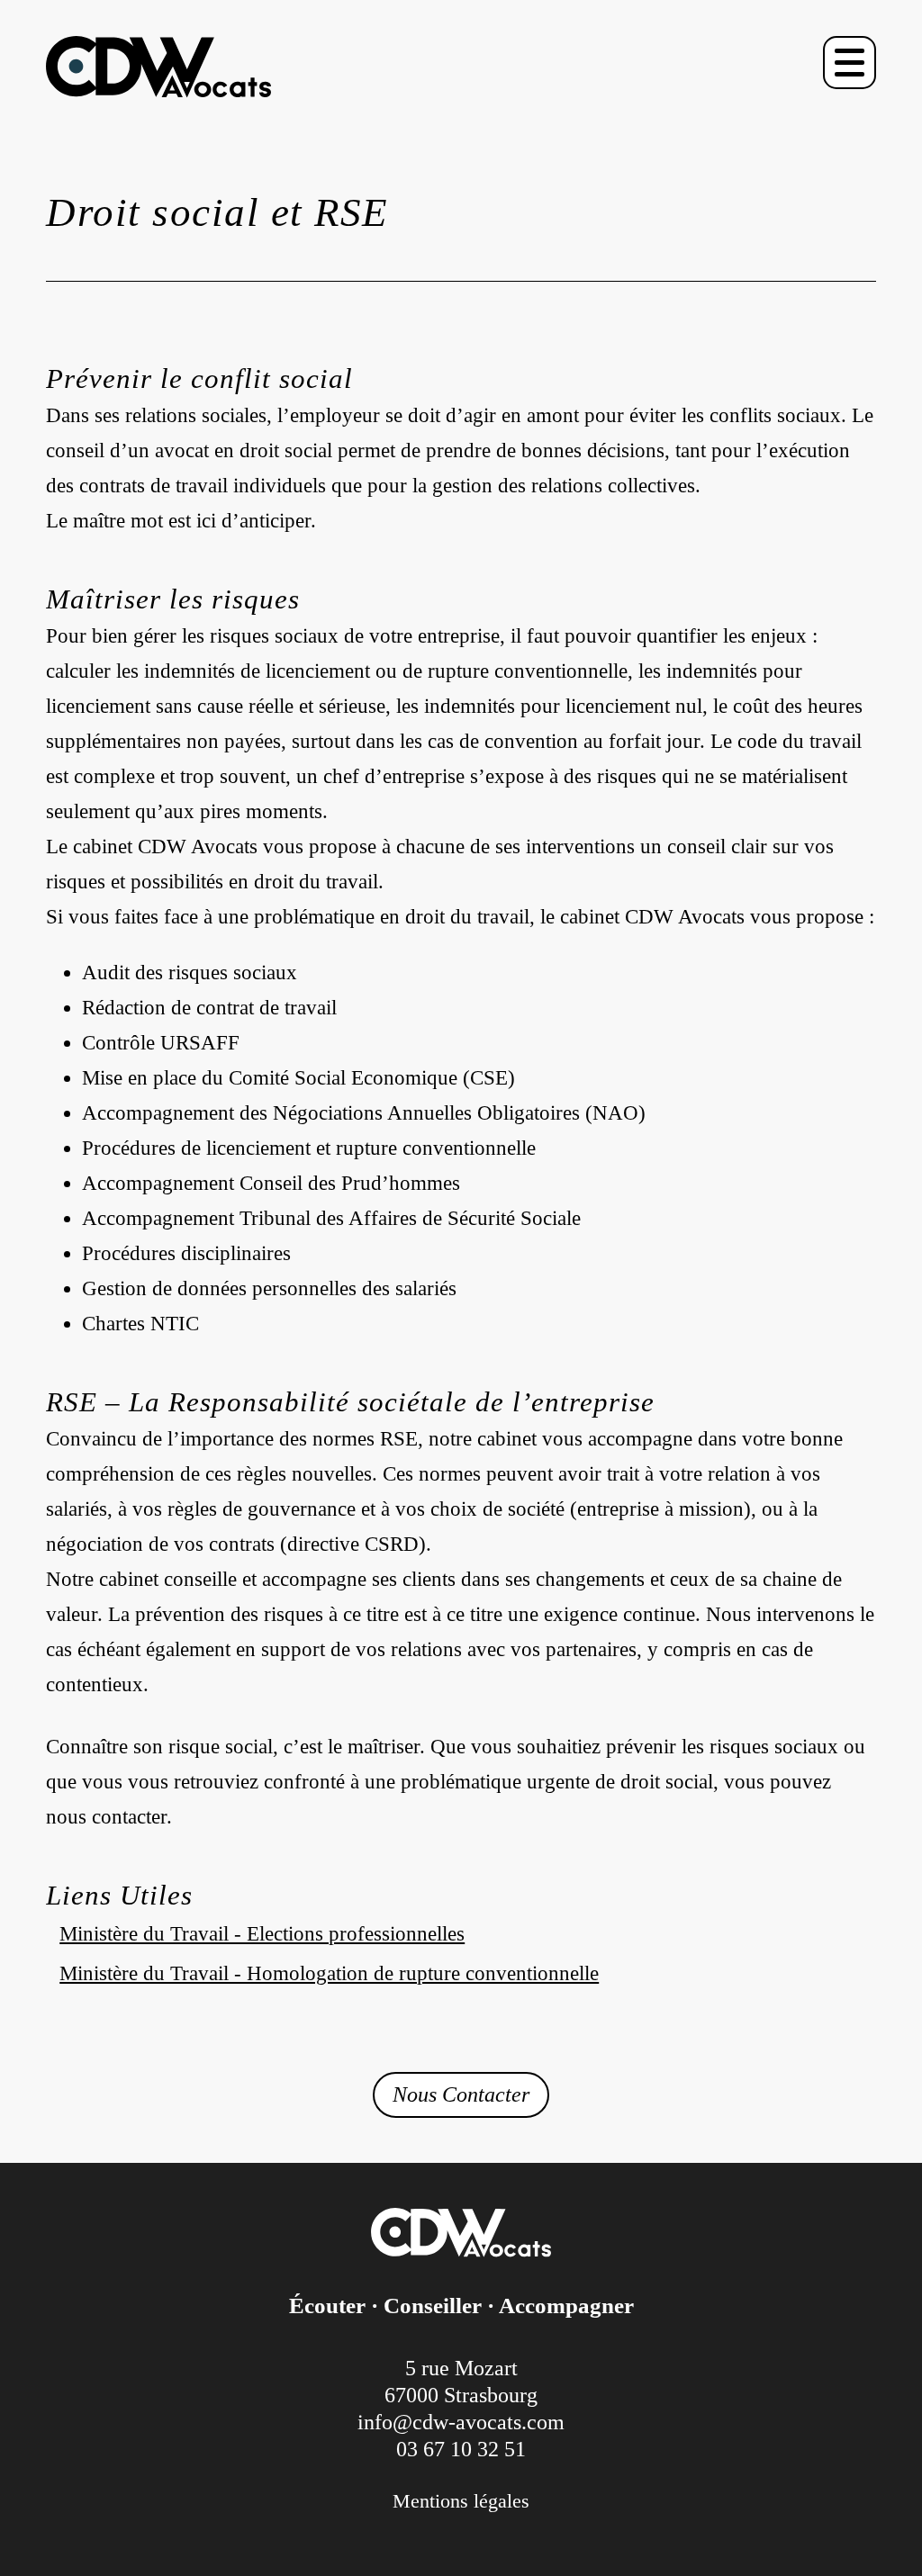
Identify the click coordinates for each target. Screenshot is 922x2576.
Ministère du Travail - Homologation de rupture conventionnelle (329, 1973)
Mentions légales (461, 2501)
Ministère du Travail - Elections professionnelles (262, 1934)
